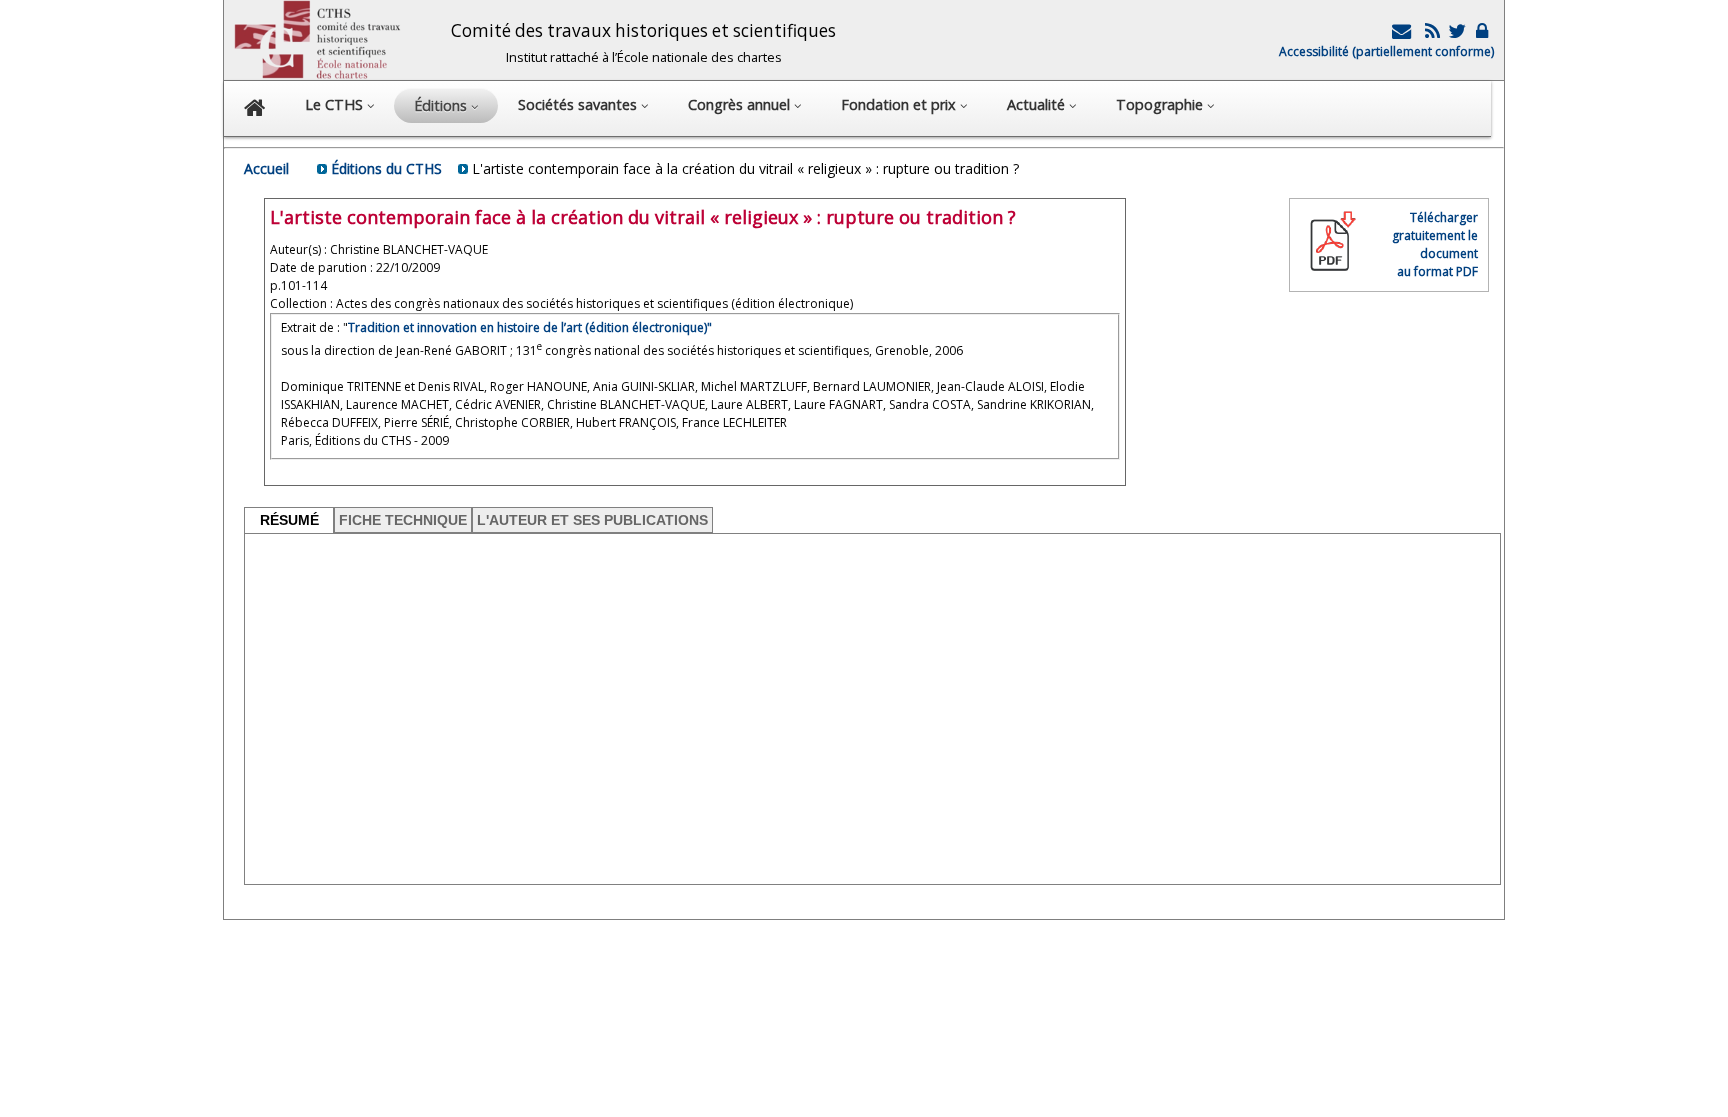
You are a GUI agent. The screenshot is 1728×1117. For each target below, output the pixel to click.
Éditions (442, 105)
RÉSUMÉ (289, 520)
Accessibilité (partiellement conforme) (1386, 51)
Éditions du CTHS (386, 168)
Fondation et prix (900, 104)
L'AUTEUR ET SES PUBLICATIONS (592, 520)
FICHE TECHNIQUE (403, 520)
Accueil (266, 168)
